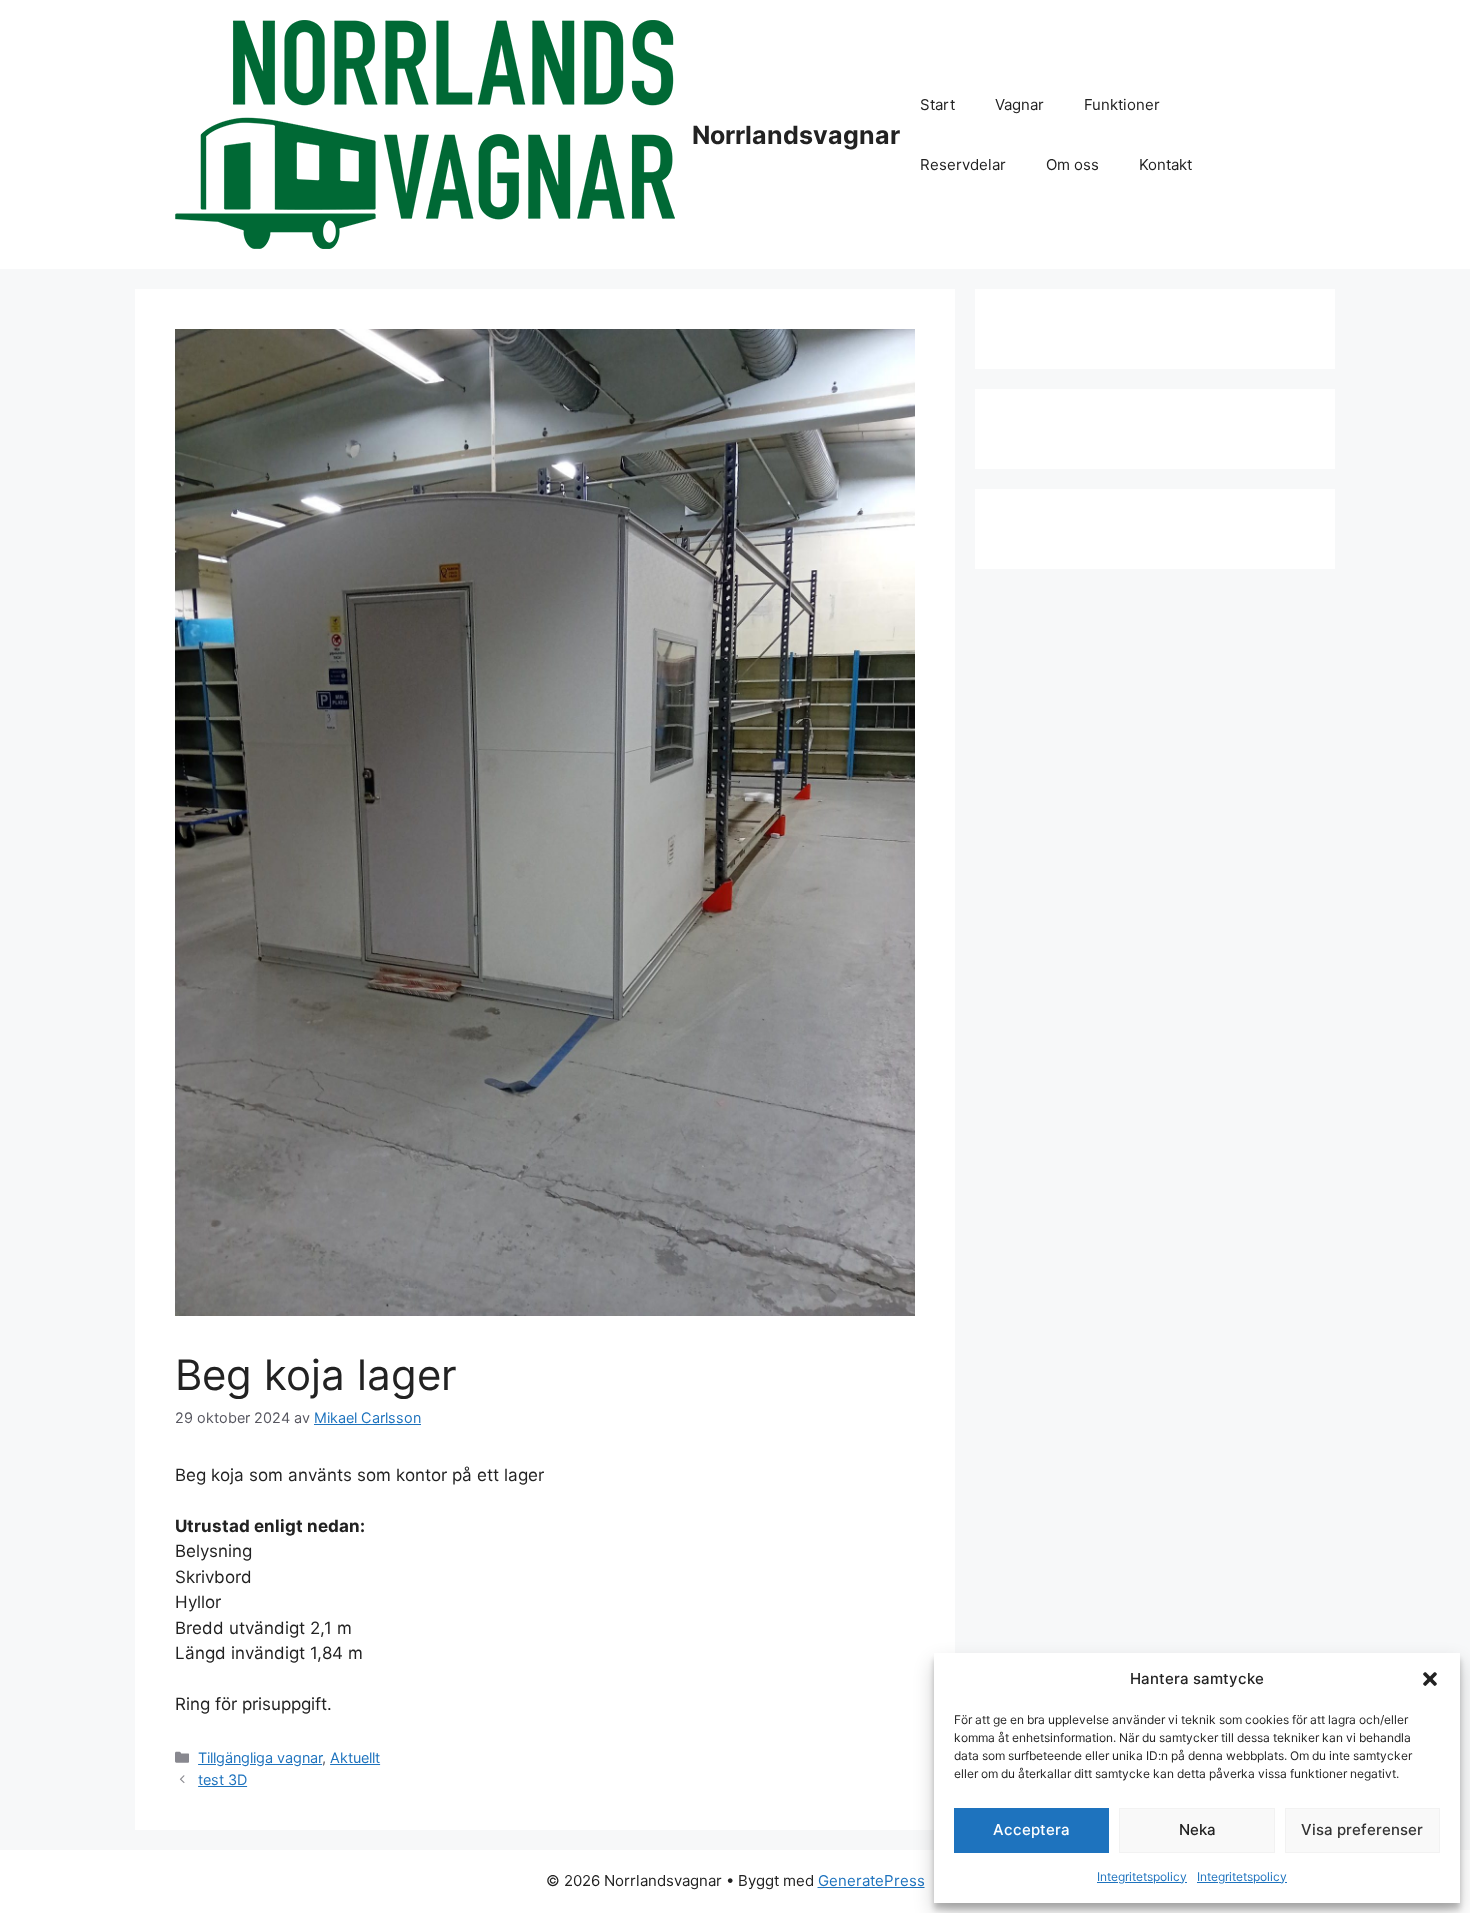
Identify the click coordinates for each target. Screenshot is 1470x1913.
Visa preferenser (1362, 1829)
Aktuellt (355, 1757)
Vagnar (1019, 104)
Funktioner (1122, 104)
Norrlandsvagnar (796, 135)
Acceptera (1031, 1829)
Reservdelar (963, 164)
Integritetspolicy (1142, 1876)
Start (937, 104)
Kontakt (1165, 164)
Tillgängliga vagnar (260, 1757)
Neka (1197, 1829)
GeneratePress (871, 1880)
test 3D (222, 1779)
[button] (1430, 1679)
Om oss (1072, 164)
